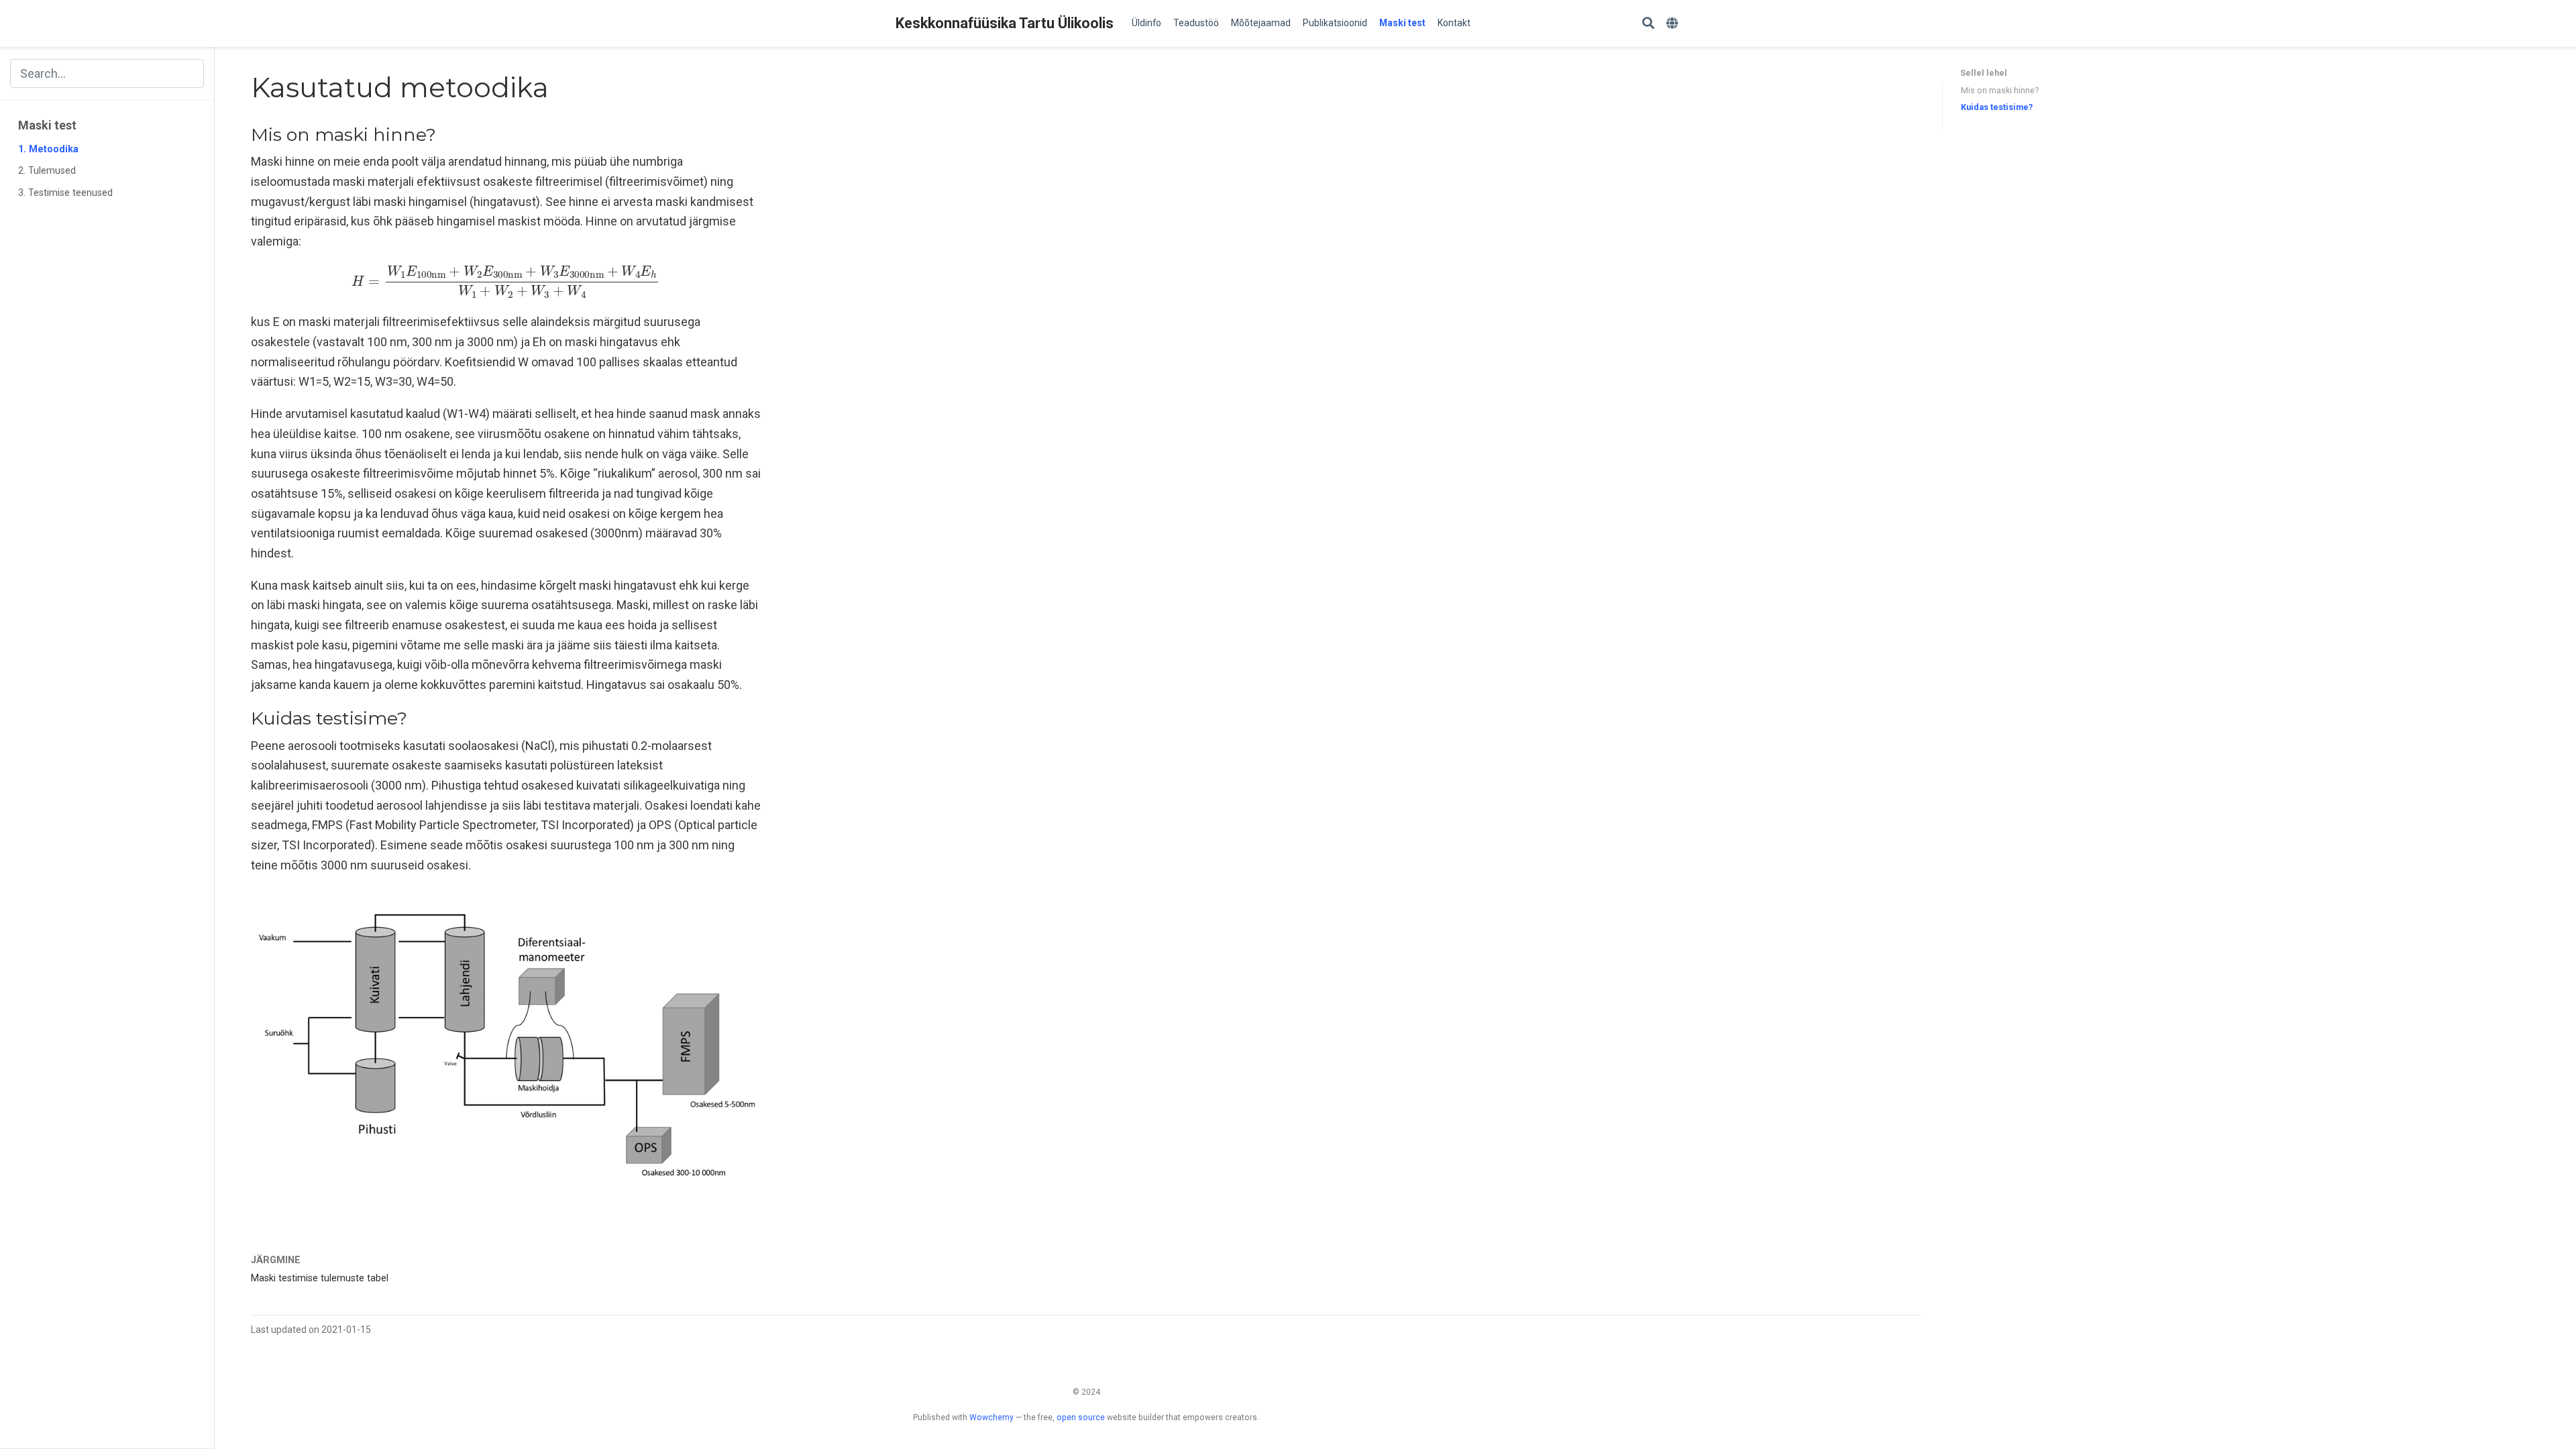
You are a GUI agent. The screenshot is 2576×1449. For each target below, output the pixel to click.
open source (1081, 1417)
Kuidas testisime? (1997, 107)
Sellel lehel (1984, 73)
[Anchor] (445, 133)
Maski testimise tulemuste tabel (320, 1278)
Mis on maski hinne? (2000, 90)
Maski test (47, 125)
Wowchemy (991, 1417)
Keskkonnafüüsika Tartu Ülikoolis (1005, 23)
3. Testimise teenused (65, 193)
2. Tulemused (47, 171)
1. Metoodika (48, 149)
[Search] (1648, 24)
